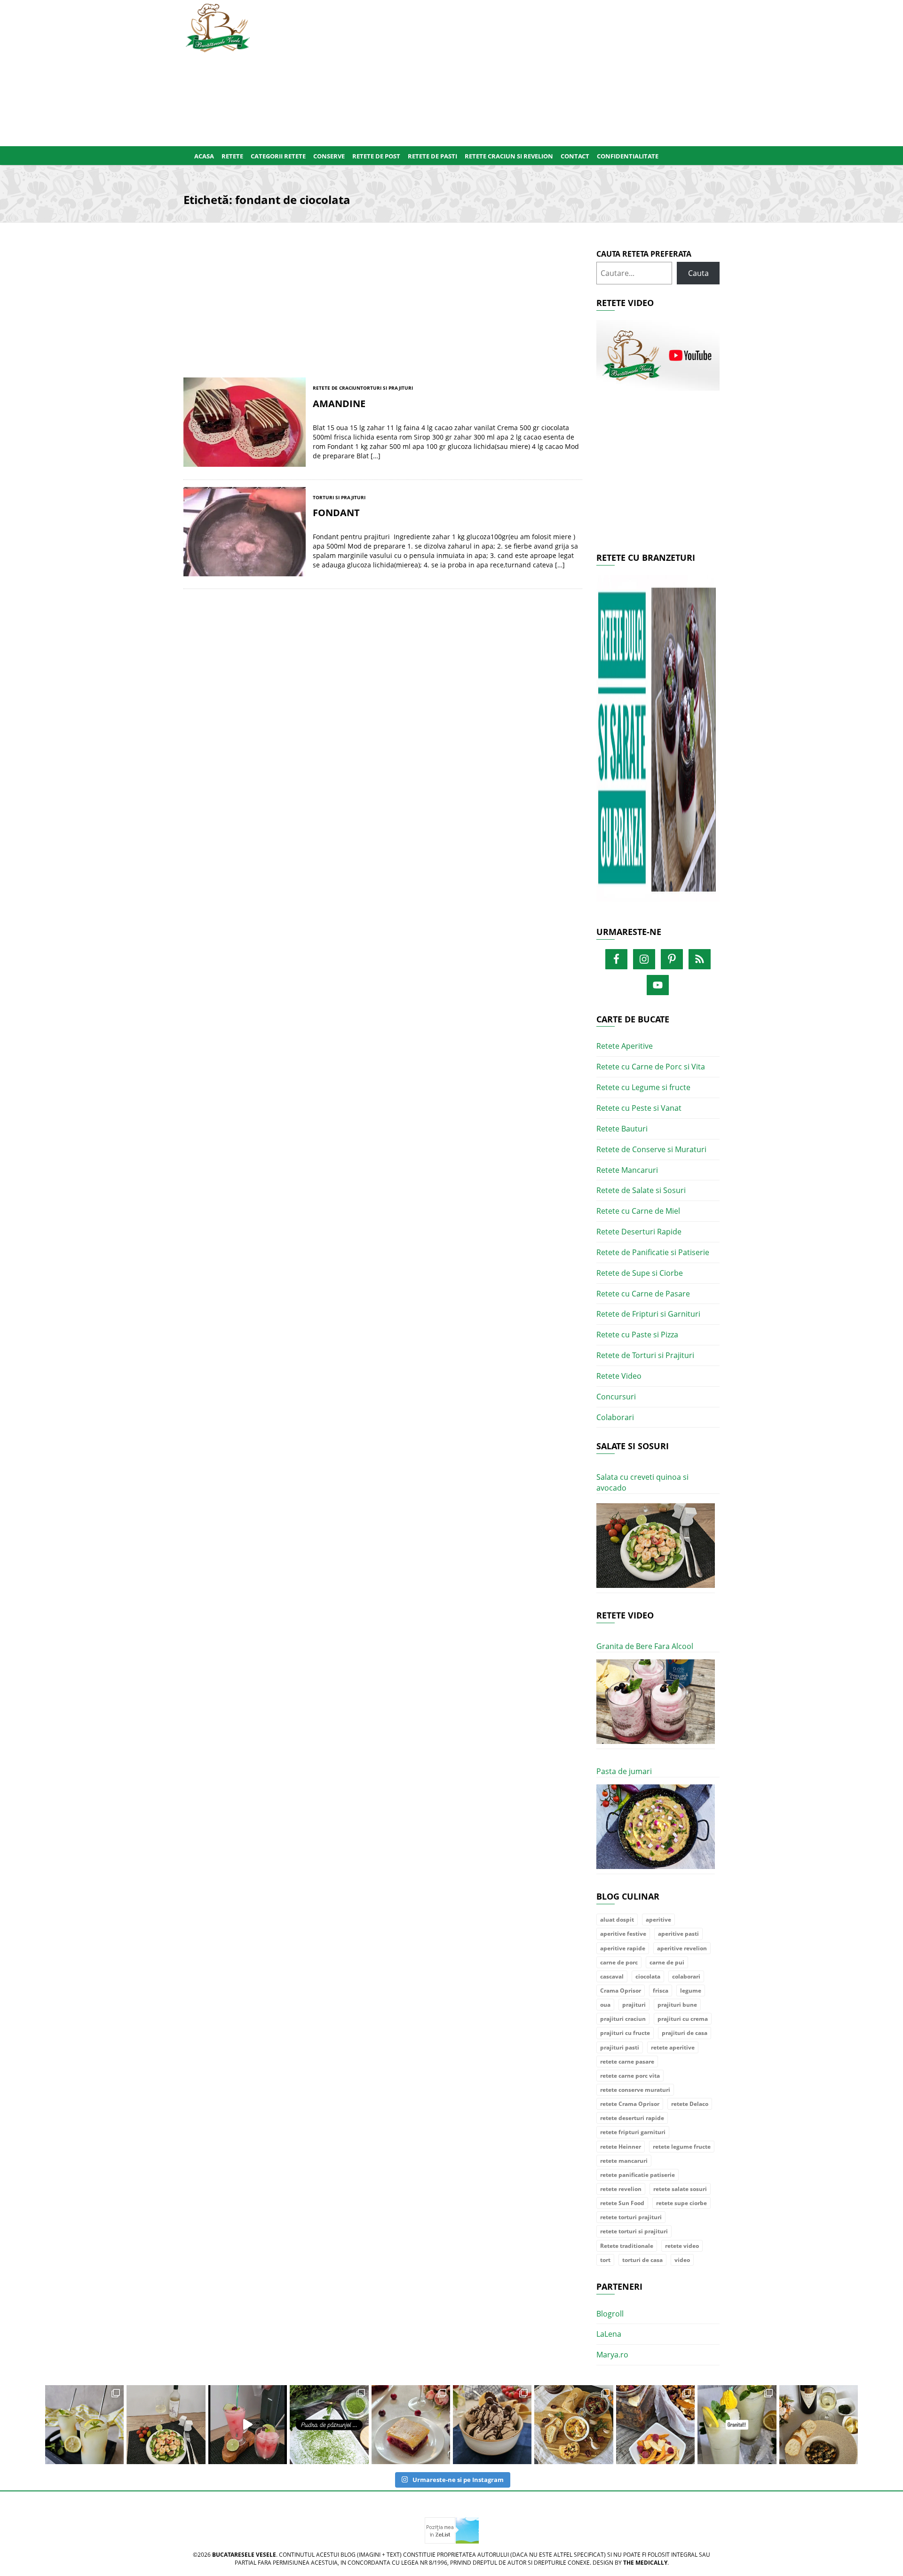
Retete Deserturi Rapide (639, 1232)
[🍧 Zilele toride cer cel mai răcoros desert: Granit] (737, 2424)
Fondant (336, 513)
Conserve (329, 156)
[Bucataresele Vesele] (218, 27)
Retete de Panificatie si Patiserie (653, 1252)
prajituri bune (677, 2005)
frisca (661, 1991)
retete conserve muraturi (635, 2090)
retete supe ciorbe (681, 2203)
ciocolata (648, 1976)
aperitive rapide (623, 1948)
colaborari (686, 1976)
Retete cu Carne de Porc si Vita (651, 1067)
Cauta (698, 273)
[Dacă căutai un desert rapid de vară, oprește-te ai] (492, 2424)
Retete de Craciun (337, 388)
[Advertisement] (497, 71)
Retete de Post (376, 156)
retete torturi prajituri (631, 2217)
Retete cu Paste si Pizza (637, 1335)
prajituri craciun (623, 2019)
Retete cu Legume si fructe (643, 1087)
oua (605, 2005)
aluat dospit (617, 1920)
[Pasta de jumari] (656, 1827)
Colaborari (615, 1417)
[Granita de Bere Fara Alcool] (656, 1702)
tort (605, 2260)
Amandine (339, 404)
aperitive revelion (682, 1948)
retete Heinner (621, 2147)
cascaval (612, 1976)
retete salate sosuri (680, 2189)
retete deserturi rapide (632, 2118)
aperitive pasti (678, 1934)
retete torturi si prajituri (634, 2231)
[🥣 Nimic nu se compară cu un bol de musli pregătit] (655, 2424)
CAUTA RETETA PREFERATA (644, 254)
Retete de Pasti (432, 156)
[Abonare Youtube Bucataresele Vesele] (658, 355)
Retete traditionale (627, 2246)
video (682, 2260)
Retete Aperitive (625, 1046)
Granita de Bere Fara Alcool (645, 1646)
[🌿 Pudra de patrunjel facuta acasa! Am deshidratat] (329, 2424)
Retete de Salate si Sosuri (641, 1190)
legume (691, 1991)
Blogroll (610, 2314)
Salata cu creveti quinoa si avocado (642, 1482)
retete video (682, 2246)
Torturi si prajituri (387, 388)
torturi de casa (642, 2260)
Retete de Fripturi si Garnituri (648, 1314)
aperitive (658, 1920)
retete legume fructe (682, 2147)
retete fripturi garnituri (633, 2132)
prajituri (634, 2005)
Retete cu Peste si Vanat (639, 1108)
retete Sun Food (622, 2203)
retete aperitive (673, 2047)
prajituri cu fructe (625, 2033)
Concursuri (616, 1397)
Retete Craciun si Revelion (509, 156)
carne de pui (667, 1962)
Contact (575, 156)
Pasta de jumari (624, 1771)
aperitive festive (623, 1934)
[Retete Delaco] (658, 744)
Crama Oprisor (621, 1991)
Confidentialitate (628, 156)
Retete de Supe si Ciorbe (640, 1273)
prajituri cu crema (683, 2019)
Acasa (204, 156)
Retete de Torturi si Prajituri (645, 1355)
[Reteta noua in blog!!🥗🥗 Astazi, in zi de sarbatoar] (166, 2424)
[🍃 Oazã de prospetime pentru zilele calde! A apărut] (84, 2424)
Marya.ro (612, 2355)
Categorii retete (278, 156)
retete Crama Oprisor (630, 2104)
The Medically (645, 2563)
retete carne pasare (627, 2062)
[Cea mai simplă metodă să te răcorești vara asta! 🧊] (248, 2424)
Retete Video (619, 1376)
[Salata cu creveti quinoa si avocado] (656, 1546)
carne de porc (619, 1962)
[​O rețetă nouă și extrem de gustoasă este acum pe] (574, 2424)
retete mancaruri (624, 2161)
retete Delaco (690, 2104)
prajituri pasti (620, 2047)
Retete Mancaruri (627, 1170)
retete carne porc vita (630, 2076)
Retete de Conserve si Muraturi (651, 1149)
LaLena (609, 2334)
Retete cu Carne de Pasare (643, 1294)
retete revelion (621, 2189)
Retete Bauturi (622, 1129)
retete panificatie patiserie (638, 2175)
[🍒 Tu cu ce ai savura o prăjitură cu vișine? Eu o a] (411, 2424)
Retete (232, 156)
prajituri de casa (685, 2033)
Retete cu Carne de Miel (638, 1211)
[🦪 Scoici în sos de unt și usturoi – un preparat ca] (819, 2424)
